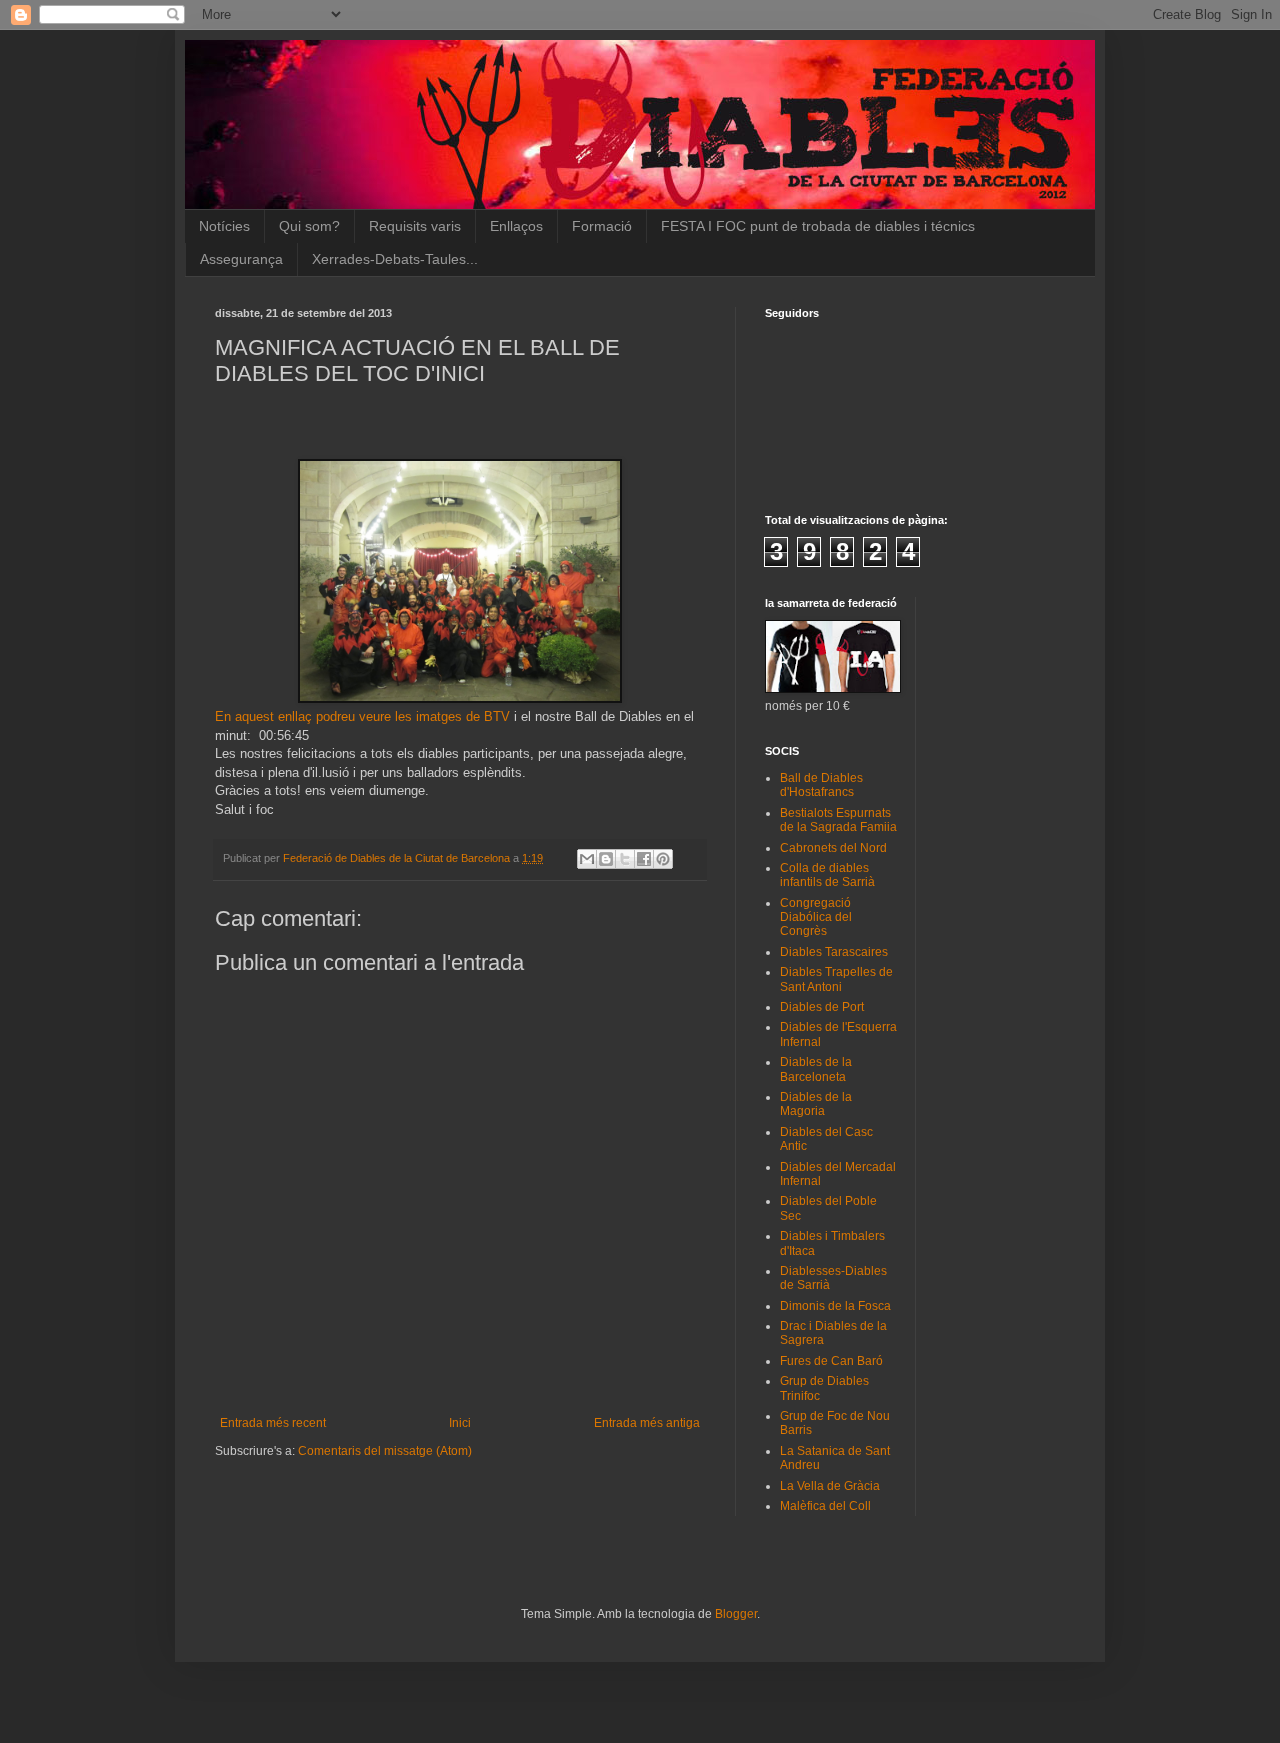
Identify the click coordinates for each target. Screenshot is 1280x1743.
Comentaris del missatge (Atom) (385, 1451)
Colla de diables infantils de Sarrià (827, 875)
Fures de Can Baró (831, 1361)
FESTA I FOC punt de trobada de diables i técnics (818, 226)
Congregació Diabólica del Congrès (816, 917)
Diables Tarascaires (834, 952)
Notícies (224, 226)
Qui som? (309, 226)
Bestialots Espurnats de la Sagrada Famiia (838, 820)
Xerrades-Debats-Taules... (395, 259)
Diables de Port (822, 1007)
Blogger (736, 1614)
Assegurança (241, 259)
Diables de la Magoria (816, 1104)
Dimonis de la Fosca (835, 1306)
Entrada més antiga (647, 1423)
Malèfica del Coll (825, 1506)
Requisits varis (415, 226)
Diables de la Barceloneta (816, 1069)
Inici (460, 1423)
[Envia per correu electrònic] (587, 859)
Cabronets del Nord (833, 848)
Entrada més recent (273, 1423)
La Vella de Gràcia (830, 1486)
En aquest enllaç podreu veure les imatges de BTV (362, 716)
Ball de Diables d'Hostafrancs (821, 785)
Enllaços (516, 226)
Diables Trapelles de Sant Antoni (836, 979)
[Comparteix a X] (625, 859)
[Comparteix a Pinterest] (663, 859)
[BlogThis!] (606, 859)
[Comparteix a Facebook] (644, 859)
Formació (602, 226)
